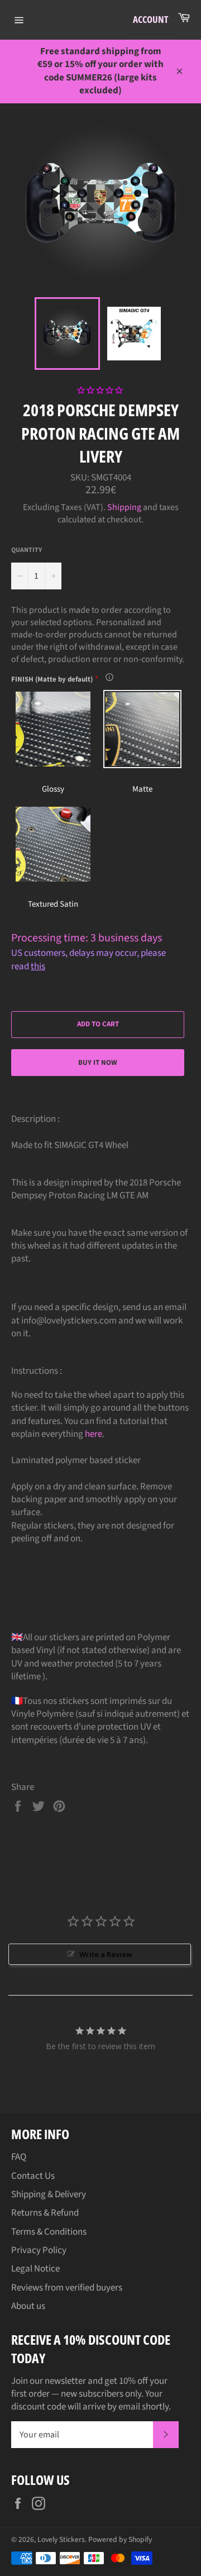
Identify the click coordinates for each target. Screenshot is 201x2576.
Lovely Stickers (61, 2539)
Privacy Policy (39, 2250)
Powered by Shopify (120, 2539)
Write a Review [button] (106, 1954)
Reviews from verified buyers (67, 2288)
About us (28, 2306)
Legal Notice (35, 2269)
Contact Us (33, 2176)
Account (150, 19)
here (94, 1434)
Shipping (124, 507)
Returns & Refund (45, 2213)
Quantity (27, 550)
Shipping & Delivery (49, 2194)
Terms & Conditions (49, 2232)
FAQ (19, 2157)
